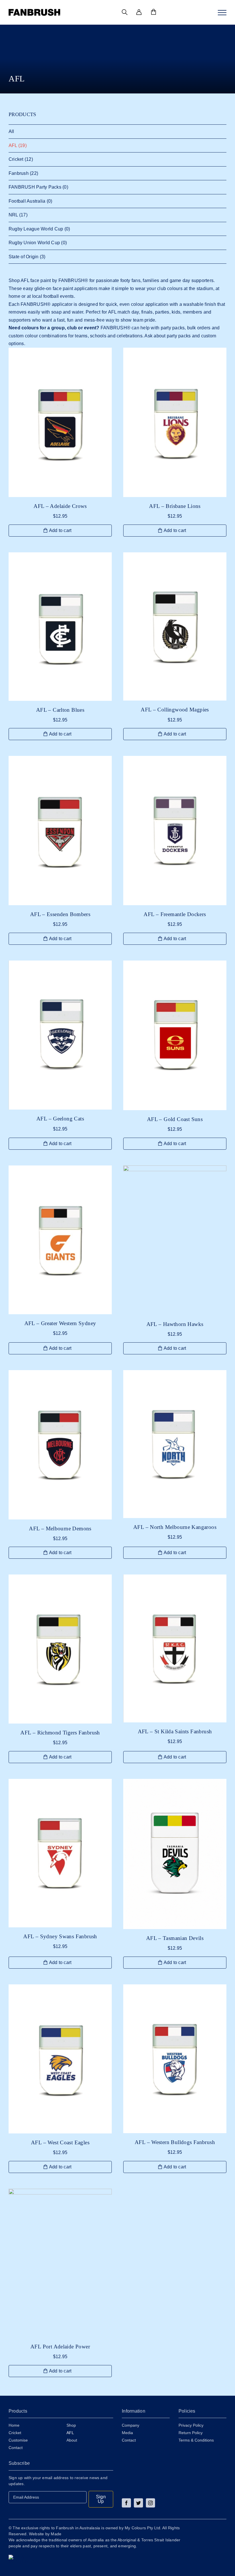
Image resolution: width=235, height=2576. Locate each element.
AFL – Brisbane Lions (175, 506)
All (11, 131)
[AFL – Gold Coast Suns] (175, 1035)
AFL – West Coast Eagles (60, 2142)
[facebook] (126, 2503)
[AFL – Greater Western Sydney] (60, 1240)
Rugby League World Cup (36, 229)
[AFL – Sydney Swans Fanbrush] (60, 1853)
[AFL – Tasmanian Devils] (175, 1854)
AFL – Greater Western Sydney (60, 1323)
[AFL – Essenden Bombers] (60, 831)
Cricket (16, 159)
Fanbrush (19, 173)
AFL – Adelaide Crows (60, 506)
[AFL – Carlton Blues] (60, 627)
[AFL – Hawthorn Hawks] (175, 1240)
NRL (13, 215)
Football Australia (27, 201)
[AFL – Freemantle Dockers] (175, 830)
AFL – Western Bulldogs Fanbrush (175, 2142)
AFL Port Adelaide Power (60, 2347)
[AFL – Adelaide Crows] (60, 422)
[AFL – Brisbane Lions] (175, 422)
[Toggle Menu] (222, 13)
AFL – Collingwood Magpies (175, 710)
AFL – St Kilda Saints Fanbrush (175, 1731)
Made (56, 2534)
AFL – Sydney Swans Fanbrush (60, 1936)
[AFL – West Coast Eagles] (60, 2059)
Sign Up (101, 2499)
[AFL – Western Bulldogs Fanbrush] (175, 2059)
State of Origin (24, 257)
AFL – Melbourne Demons (60, 1528)
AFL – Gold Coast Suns (175, 1119)
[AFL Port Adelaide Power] (60, 2263)
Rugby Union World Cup (34, 243)
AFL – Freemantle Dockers (175, 914)
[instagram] (150, 2503)
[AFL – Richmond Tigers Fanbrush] (60, 1649)
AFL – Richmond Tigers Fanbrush (60, 1733)
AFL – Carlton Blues (60, 710)
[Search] (125, 12)
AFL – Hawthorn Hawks (175, 1324)
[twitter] (138, 2503)
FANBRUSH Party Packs (35, 187)
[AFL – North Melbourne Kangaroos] (175, 1444)
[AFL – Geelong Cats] (60, 1035)
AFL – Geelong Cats (60, 1119)
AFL (13, 145)
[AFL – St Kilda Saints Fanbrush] (175, 1648)
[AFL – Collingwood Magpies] (175, 627)
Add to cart (60, 530)
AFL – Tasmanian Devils (175, 1938)
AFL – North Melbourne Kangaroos (175, 1527)
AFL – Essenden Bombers (60, 914)
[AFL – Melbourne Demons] (60, 1445)
